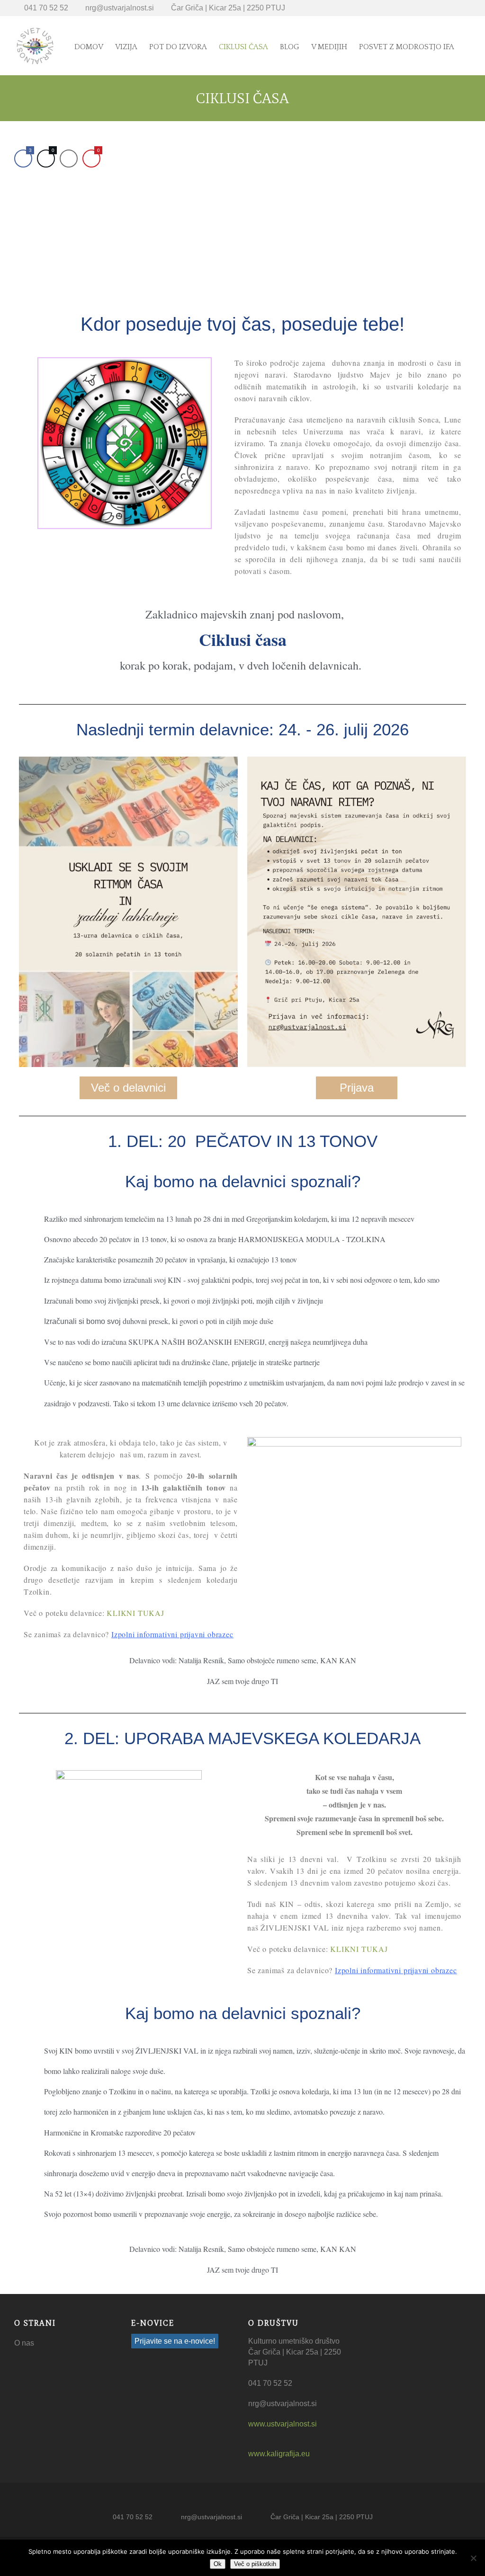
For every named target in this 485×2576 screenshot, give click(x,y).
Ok (218, 2564)
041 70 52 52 (46, 8)
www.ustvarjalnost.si (283, 2424)
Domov (89, 47)
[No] (473, 2558)
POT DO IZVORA (178, 47)
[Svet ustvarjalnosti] (35, 46)
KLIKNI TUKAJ (135, 1613)
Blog (290, 47)
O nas (24, 2343)
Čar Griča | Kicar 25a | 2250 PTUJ (228, 8)
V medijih (329, 47)
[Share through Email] (69, 159)
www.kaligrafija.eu (279, 2454)
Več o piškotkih (255, 2564)
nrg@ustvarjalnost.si (120, 8)
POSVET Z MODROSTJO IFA (407, 47)
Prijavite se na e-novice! (175, 2341)
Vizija (126, 47)
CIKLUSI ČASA (243, 47)
